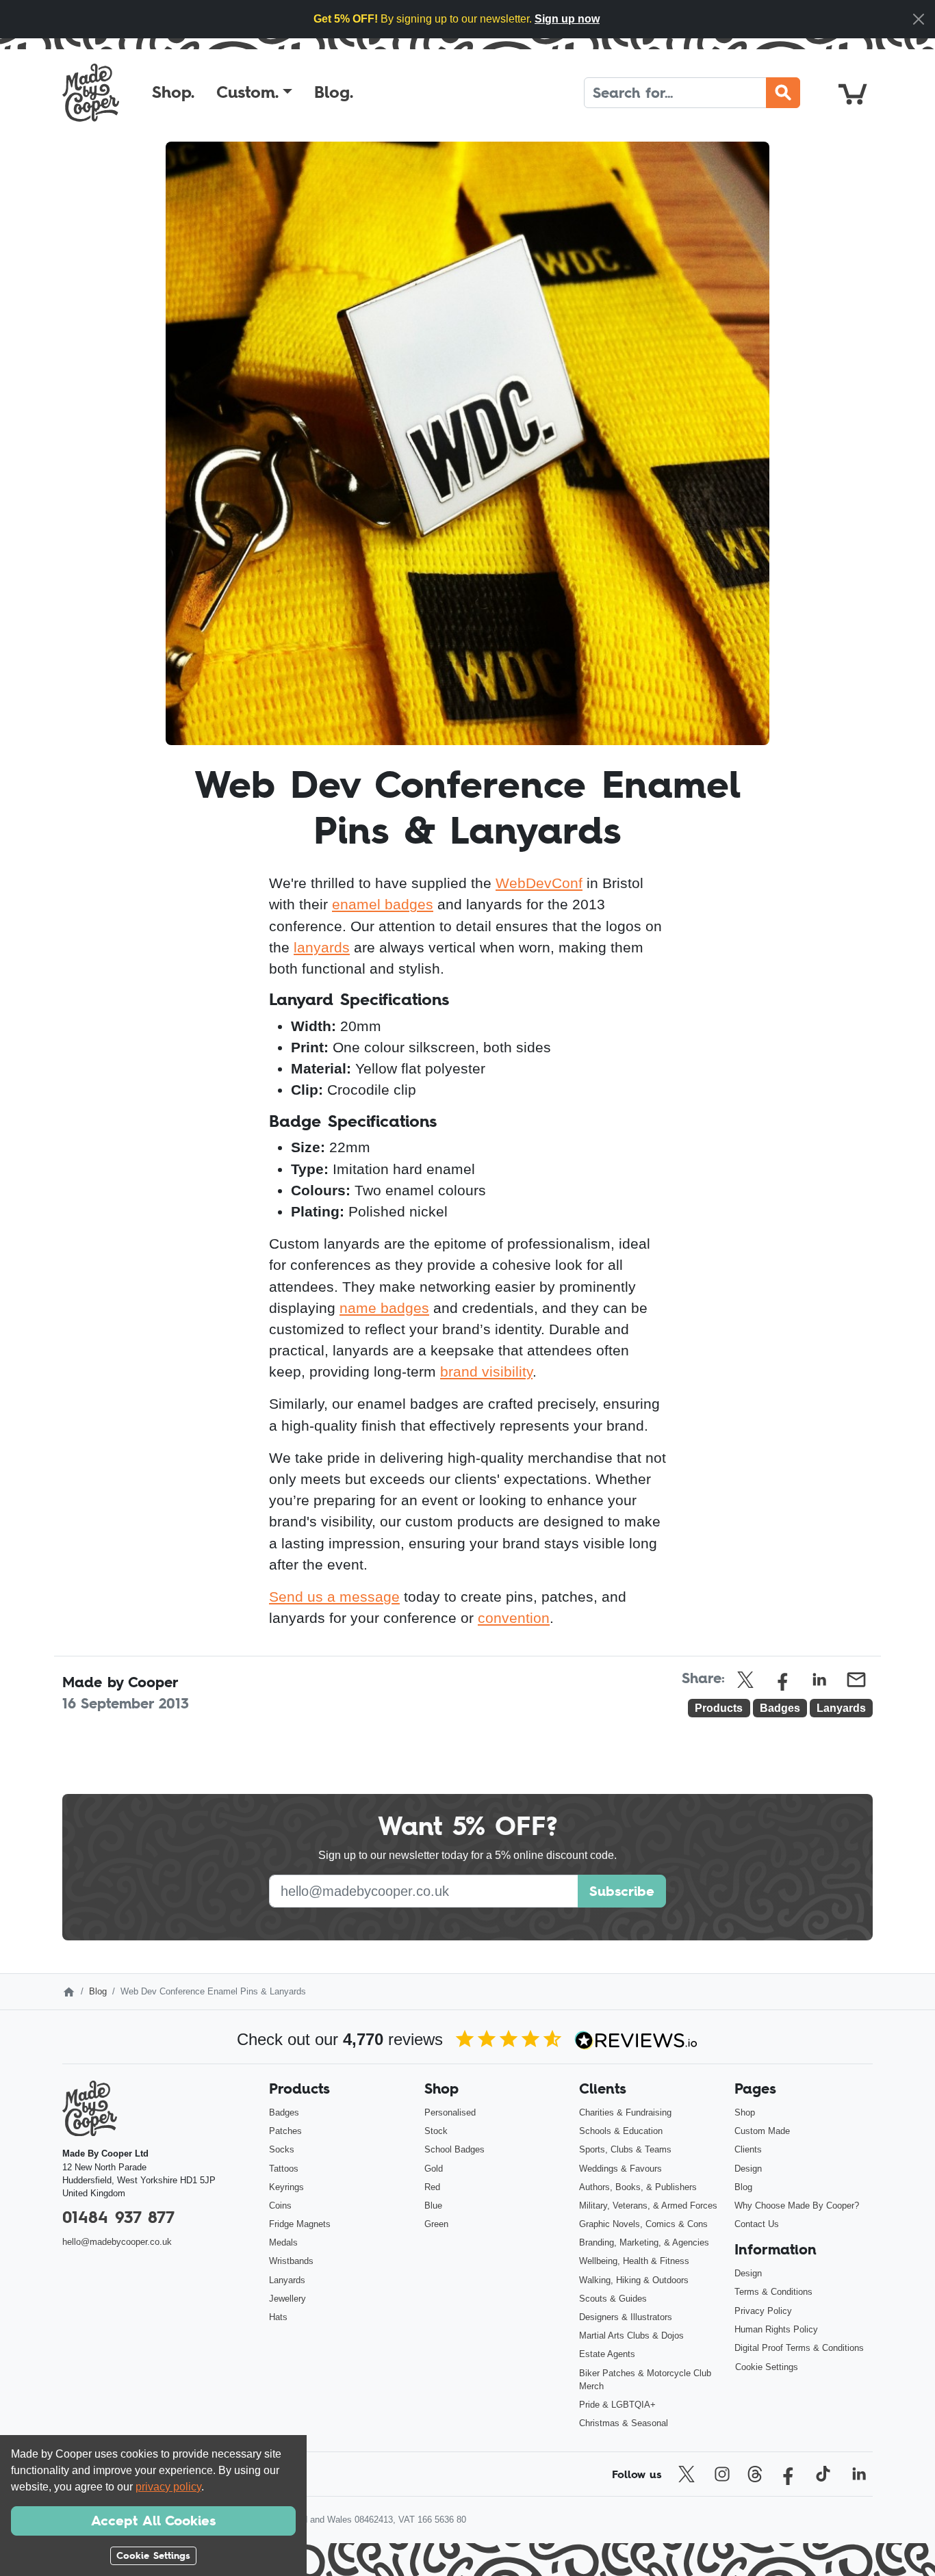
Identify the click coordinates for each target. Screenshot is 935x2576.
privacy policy (168, 2487)
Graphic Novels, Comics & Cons (643, 2224)
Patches (285, 2131)
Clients (748, 2149)
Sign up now (567, 19)
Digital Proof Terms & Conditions (799, 2348)
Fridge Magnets (300, 2224)
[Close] (919, 19)
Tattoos (284, 2169)
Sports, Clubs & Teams (625, 2149)
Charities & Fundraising (625, 2112)
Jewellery (287, 2299)
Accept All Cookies (153, 2521)
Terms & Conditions (773, 2292)
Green (436, 2224)
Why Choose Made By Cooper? (797, 2206)
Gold (434, 2169)
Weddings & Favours (620, 2169)
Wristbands (291, 2261)
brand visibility (486, 1371)
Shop (745, 2112)
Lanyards (287, 2280)
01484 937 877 (118, 2217)
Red (432, 2187)
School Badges (454, 2149)
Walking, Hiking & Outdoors (634, 2280)
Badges (284, 2112)
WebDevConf (539, 883)
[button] (254, 92)
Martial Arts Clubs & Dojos (631, 2336)
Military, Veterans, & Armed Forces (648, 2206)
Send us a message (334, 1597)
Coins (280, 2206)
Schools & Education (621, 2131)
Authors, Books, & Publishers (638, 2187)
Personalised (450, 2112)
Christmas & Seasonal (624, 2423)
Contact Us (757, 2224)
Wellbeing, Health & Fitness (634, 2261)
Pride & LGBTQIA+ (617, 2405)
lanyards (322, 947)
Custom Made (762, 2131)
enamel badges (383, 904)
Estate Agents (607, 2354)
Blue (433, 2206)
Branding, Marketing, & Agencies (644, 2242)
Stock (436, 2131)
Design (748, 2169)
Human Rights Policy (776, 2329)
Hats (278, 2317)
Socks (282, 2149)
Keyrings (286, 2187)
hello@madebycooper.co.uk (117, 2242)
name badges (384, 1308)
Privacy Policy (763, 2311)
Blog (98, 1991)
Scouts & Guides (613, 2299)
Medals (283, 2242)
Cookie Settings (767, 2367)
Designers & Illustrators (626, 2317)
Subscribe (622, 1891)
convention (514, 1618)
